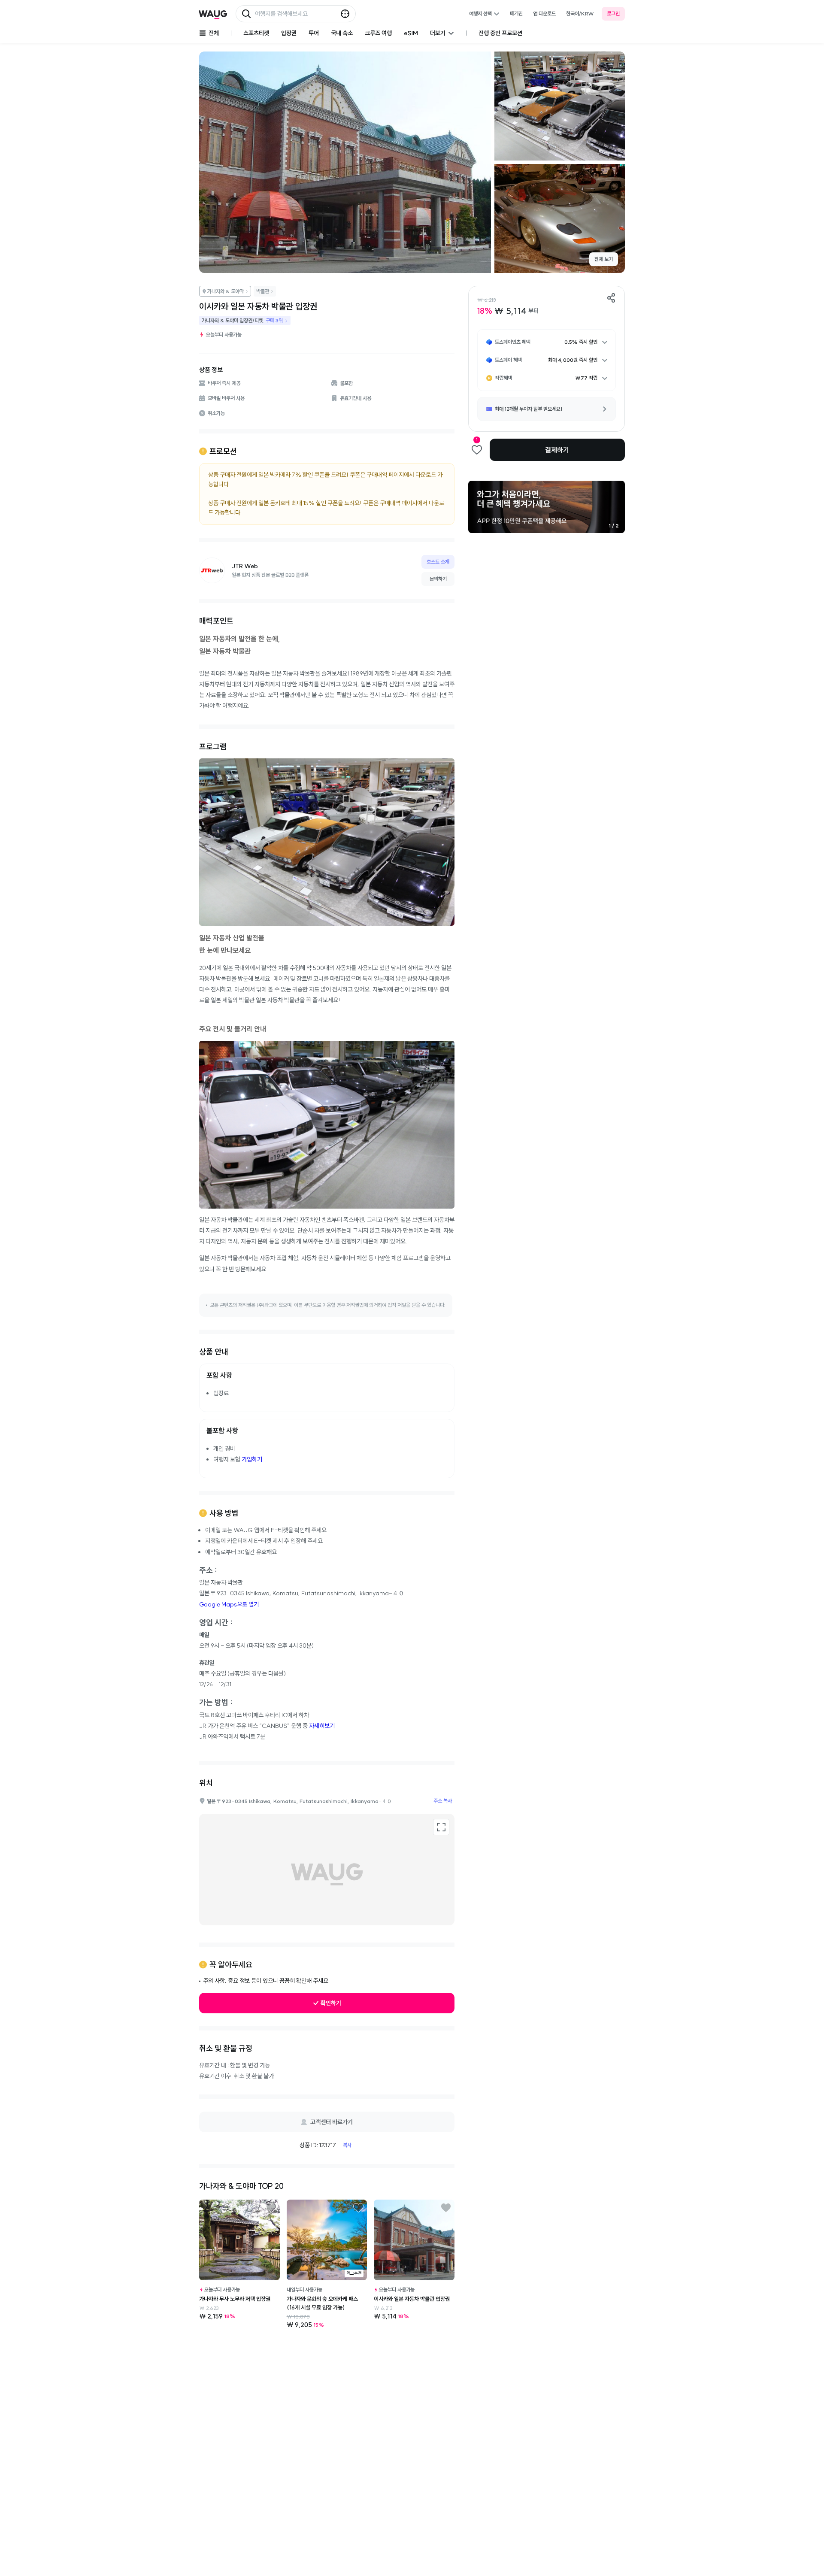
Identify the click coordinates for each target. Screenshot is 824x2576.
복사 (347, 2145)
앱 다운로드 (544, 14)
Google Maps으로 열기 (229, 1604)
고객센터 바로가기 (332, 2122)
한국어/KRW (580, 14)
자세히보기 (322, 1726)
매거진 (516, 14)
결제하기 (557, 450)
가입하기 (252, 1459)
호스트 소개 (438, 562)
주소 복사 (443, 1801)
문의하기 (438, 579)
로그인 (613, 14)
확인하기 (331, 2003)
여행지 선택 (480, 14)
